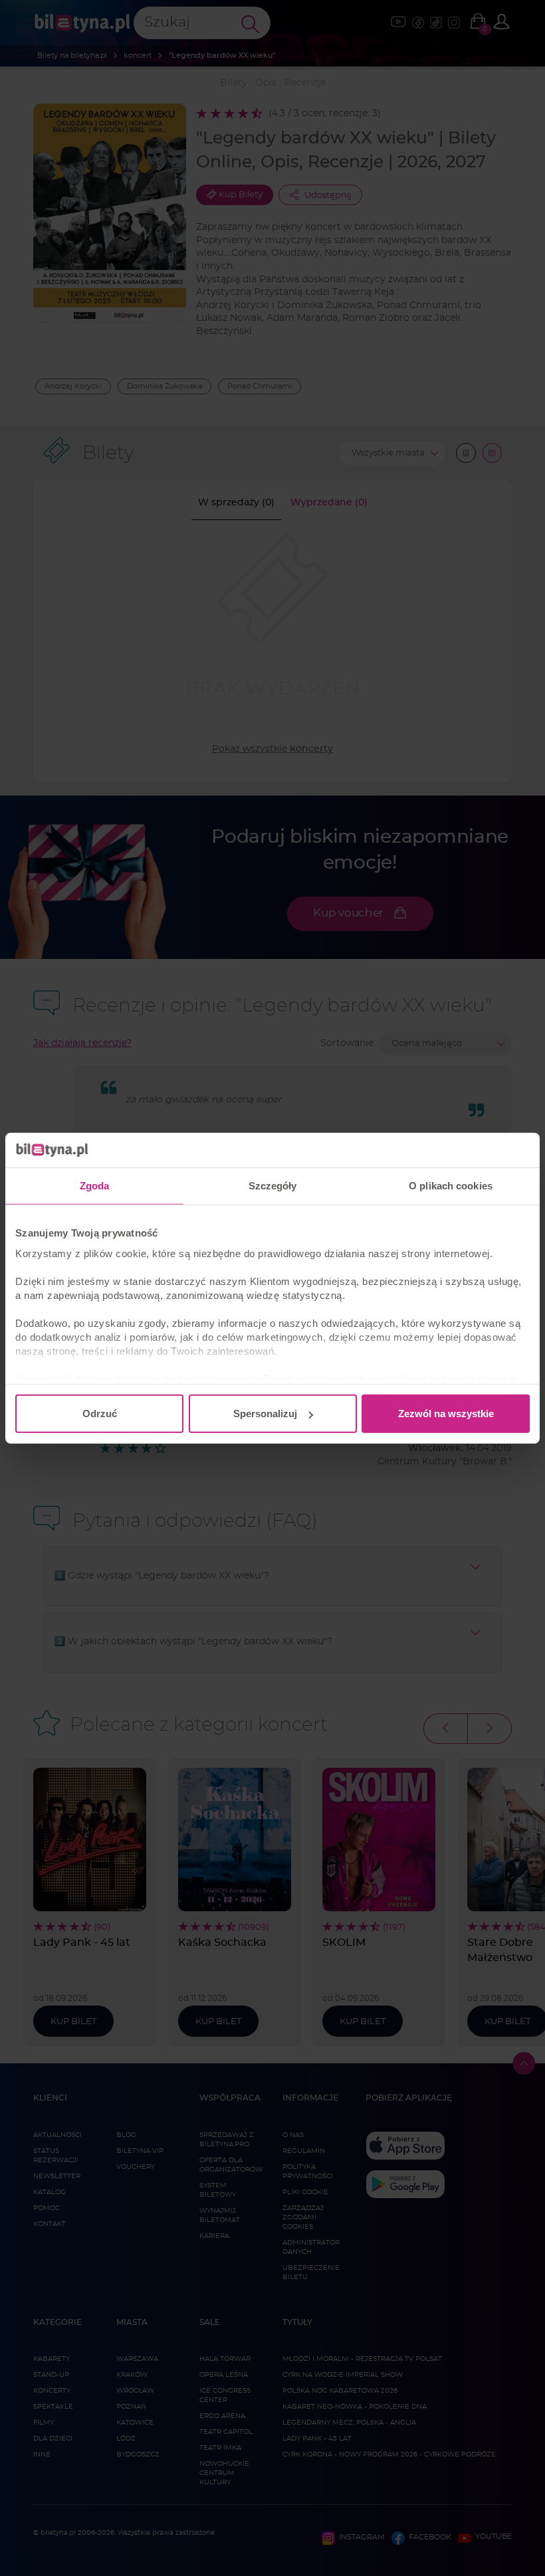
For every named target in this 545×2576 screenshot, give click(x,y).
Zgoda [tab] (95, 1186)
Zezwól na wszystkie (446, 1414)
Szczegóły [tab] (273, 1186)
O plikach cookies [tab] (451, 1186)
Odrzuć (100, 1414)
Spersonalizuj (265, 1414)
